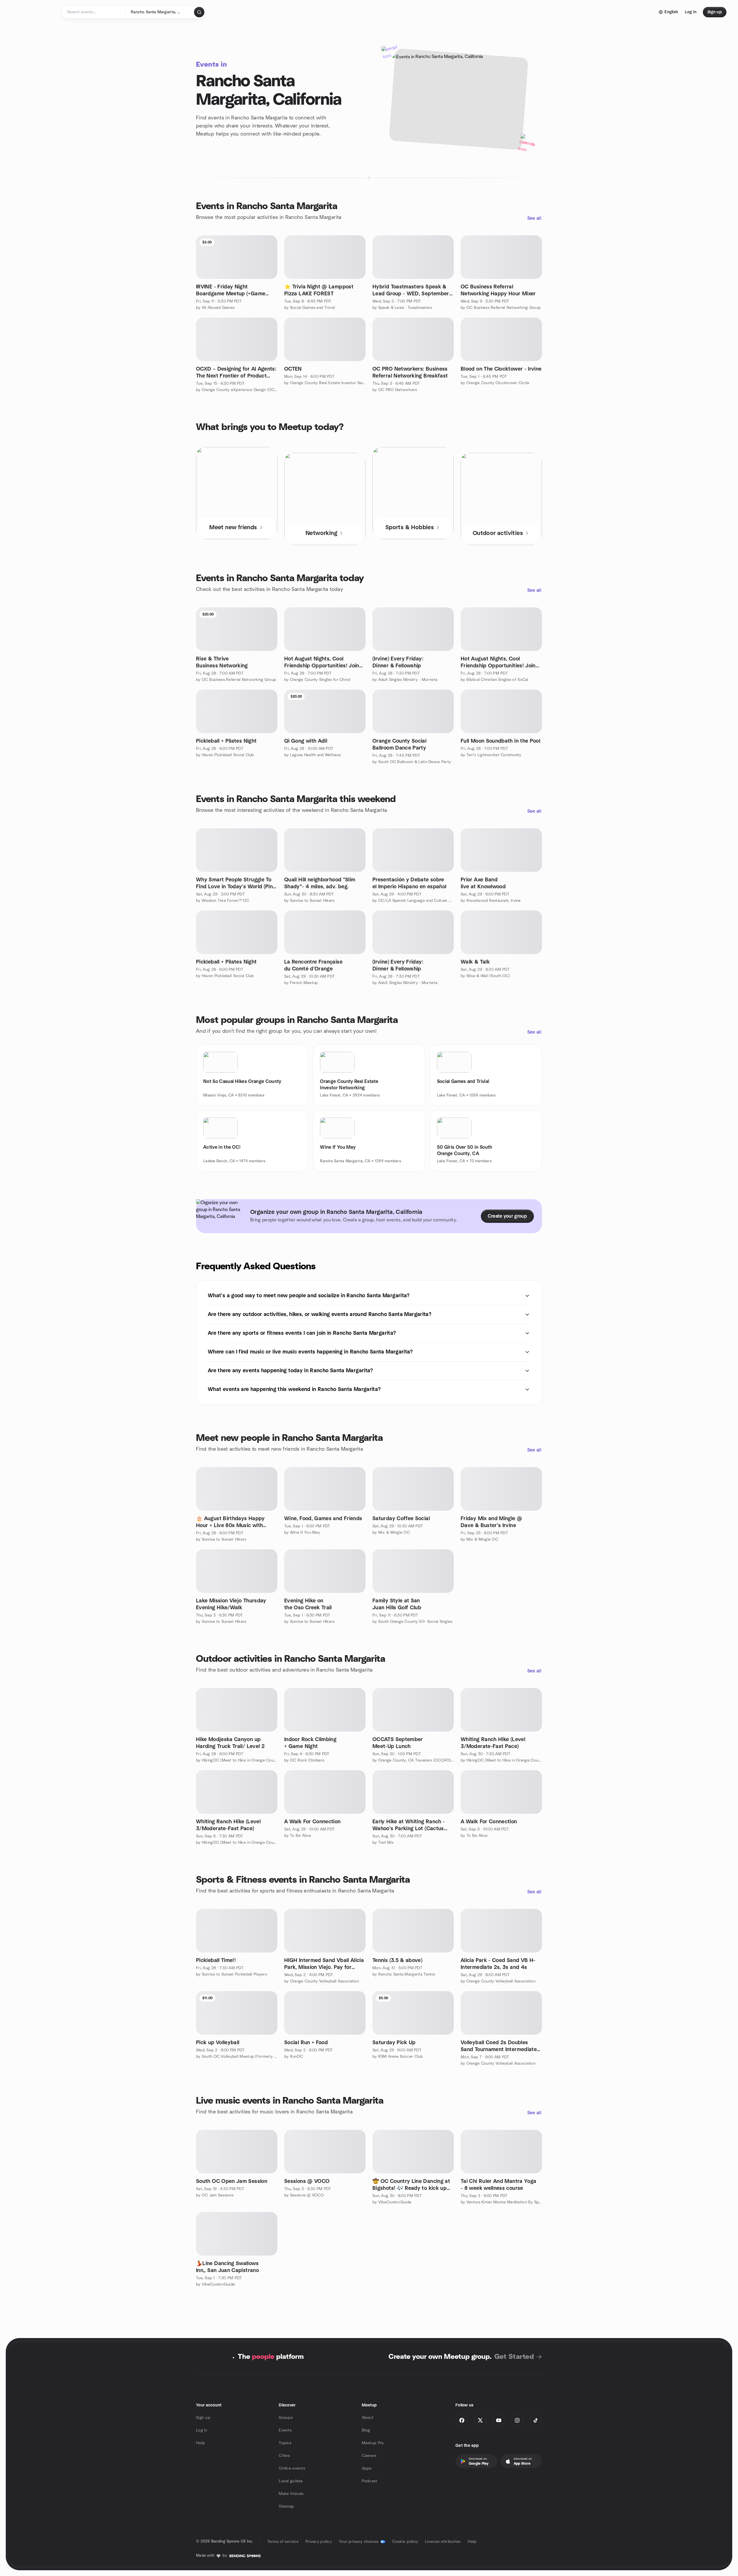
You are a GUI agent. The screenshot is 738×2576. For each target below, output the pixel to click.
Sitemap (286, 2506)
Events (285, 2430)
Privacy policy (319, 2542)
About (368, 2418)
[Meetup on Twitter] (480, 2420)
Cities (284, 2456)
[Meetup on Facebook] (462, 2420)
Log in (202, 2430)
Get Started (514, 2357)
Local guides (291, 2481)
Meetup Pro (373, 2443)
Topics (285, 2443)
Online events (292, 2468)
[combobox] (160, 12)
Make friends (291, 2494)
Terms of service (283, 2542)
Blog (366, 2430)
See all (534, 218)
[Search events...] (199, 12)
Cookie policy (405, 2542)
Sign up (203, 2418)
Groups (286, 2418)
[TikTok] (536, 2420)
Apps (367, 2468)
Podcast (370, 2481)
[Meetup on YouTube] (499, 2420)
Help (200, 2443)
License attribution (443, 2542)
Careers (369, 2456)
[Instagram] (517, 2420)
